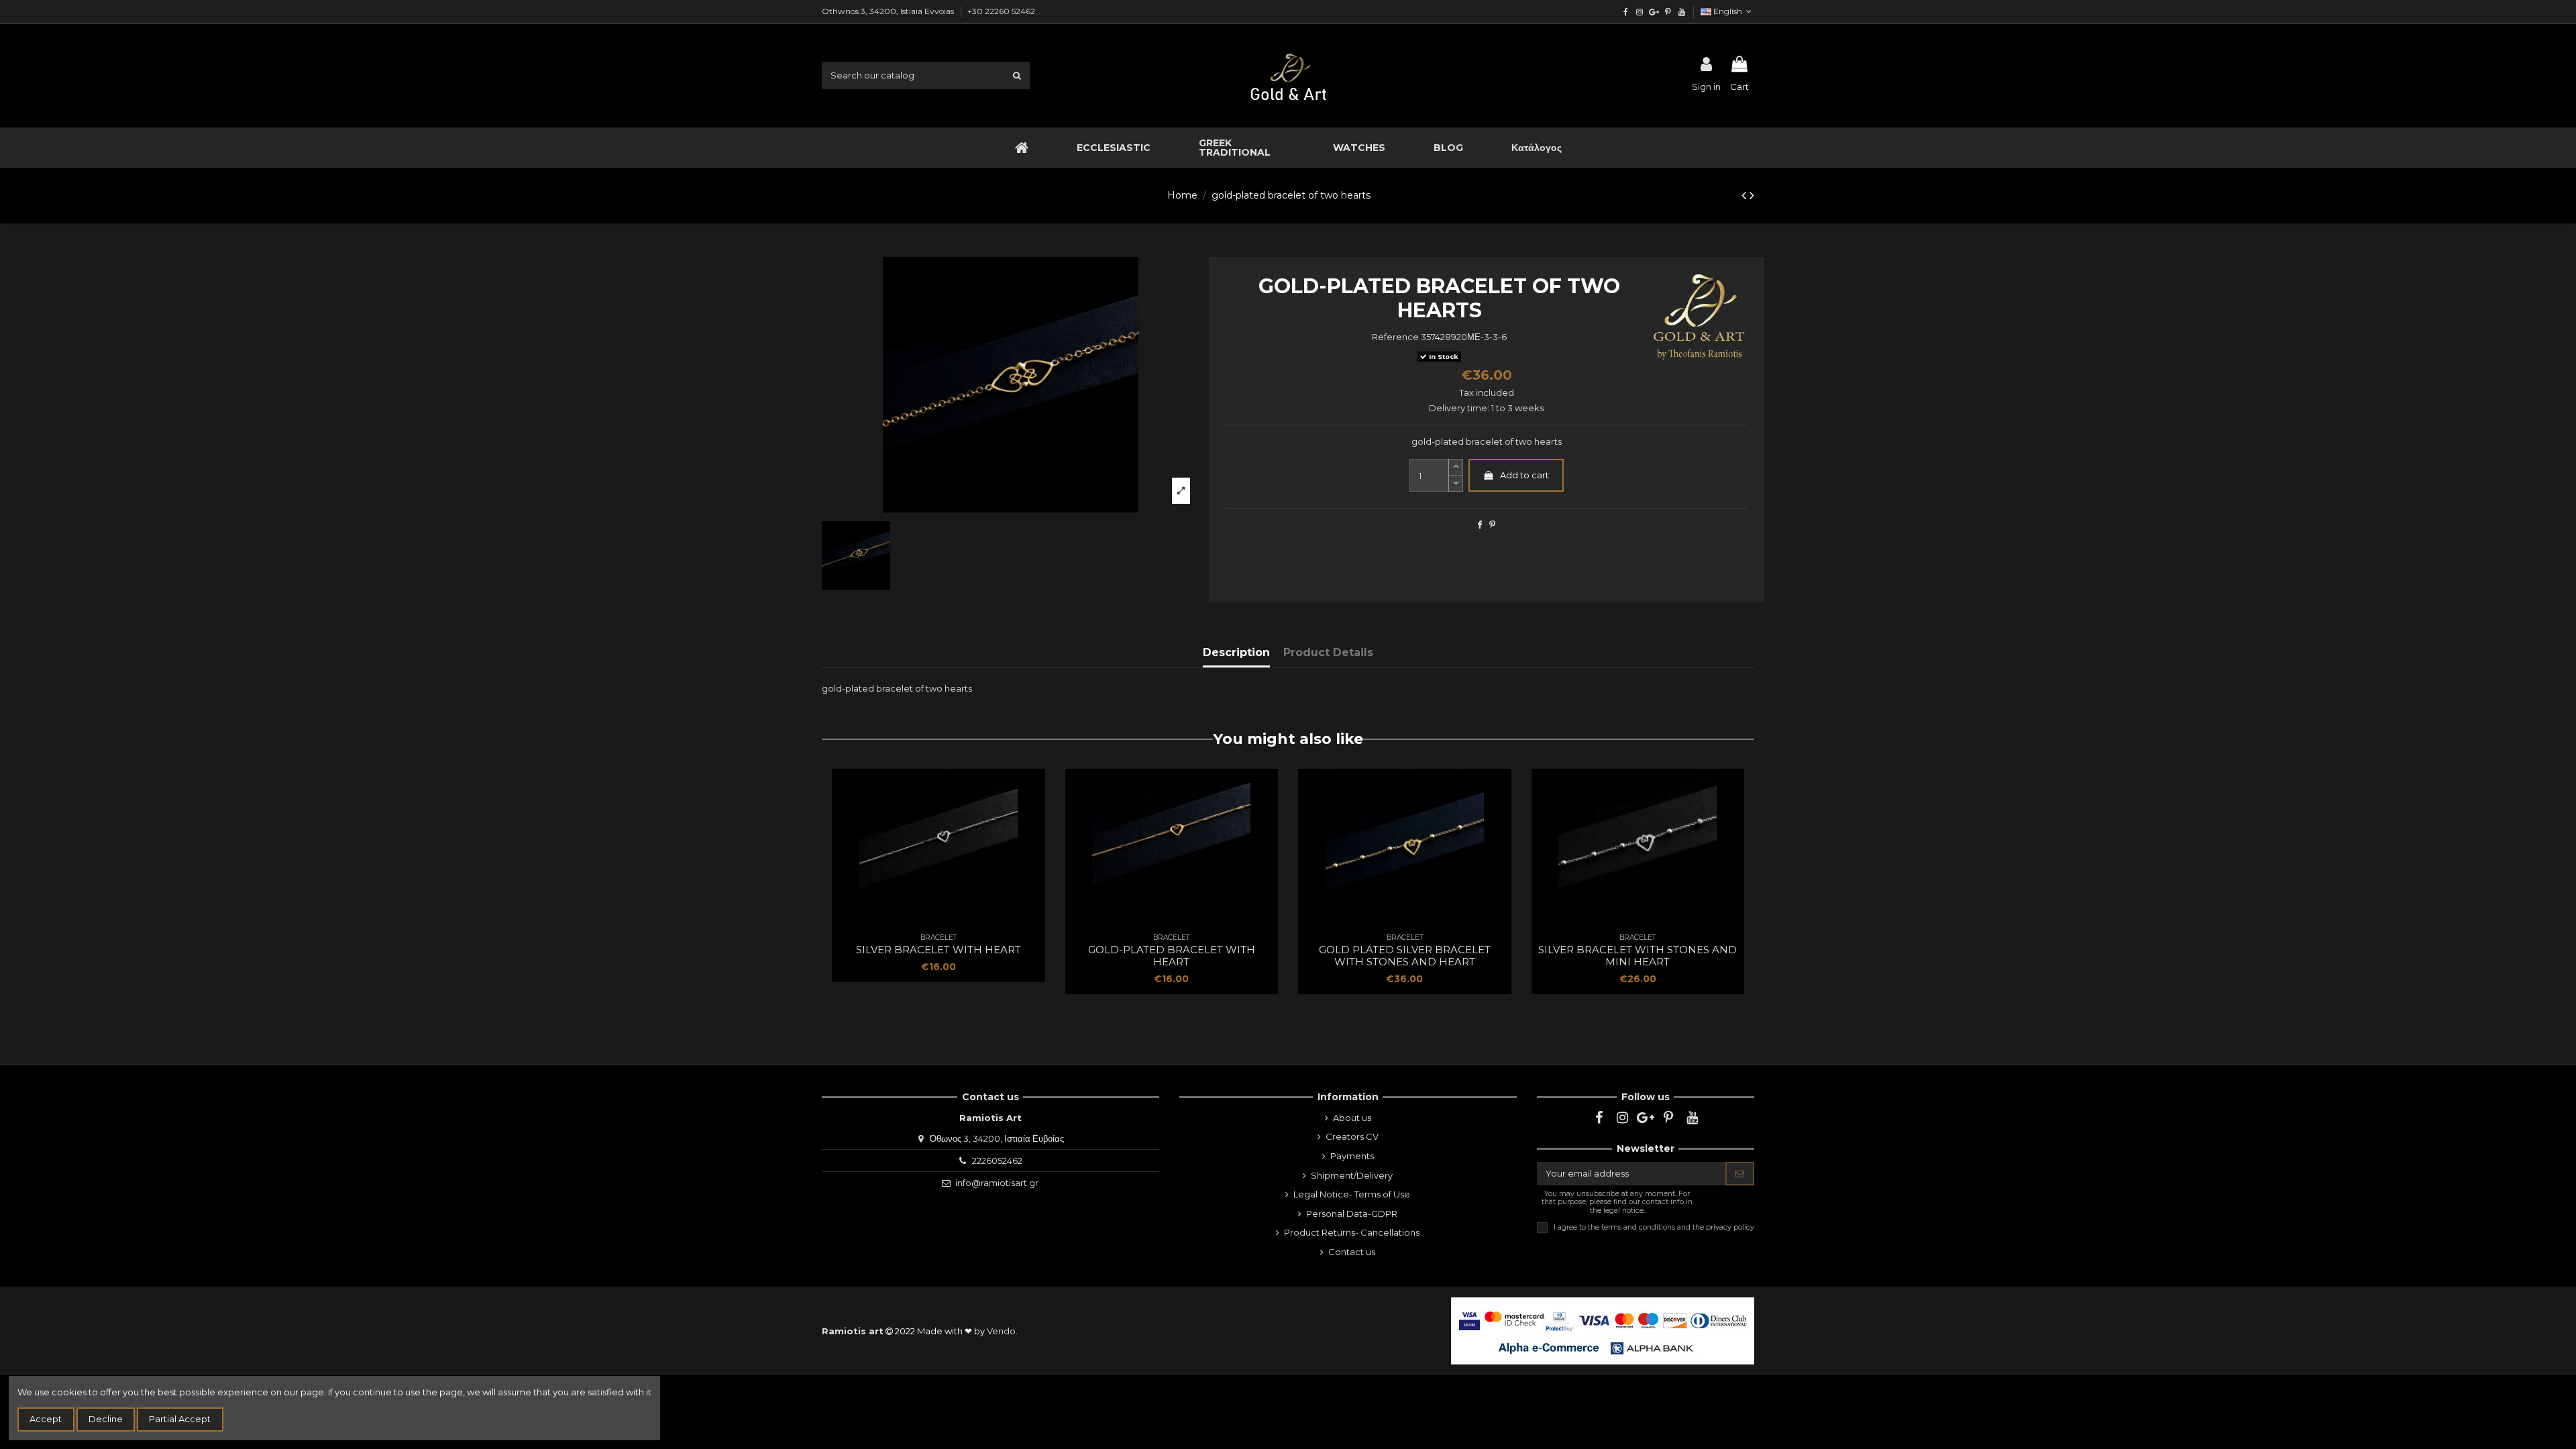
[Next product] (1752, 195)
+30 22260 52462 (1001, 11)
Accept (46, 1419)
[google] (1654, 12)
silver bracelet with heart (938, 950)
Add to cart (1524, 475)
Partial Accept (180, 1419)
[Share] (1480, 525)
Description (1236, 652)
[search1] (1017, 75)
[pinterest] (1667, 12)
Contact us (1352, 1252)
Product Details (1328, 652)
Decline (106, 1419)
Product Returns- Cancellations (1352, 1232)
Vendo (1001, 1331)
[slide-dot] (1456, 484)
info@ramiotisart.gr (997, 1183)
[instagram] (1640, 12)
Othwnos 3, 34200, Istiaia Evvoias (889, 11)
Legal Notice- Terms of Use (1352, 1194)
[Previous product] (1746, 195)
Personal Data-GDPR (1352, 1214)
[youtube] (1681, 12)
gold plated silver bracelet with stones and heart (1405, 956)
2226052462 (997, 1161)
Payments (1352, 1156)
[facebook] (1626, 12)
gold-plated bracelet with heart (1172, 956)
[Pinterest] (1492, 525)
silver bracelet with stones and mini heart (1638, 956)
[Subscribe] (1740, 1174)
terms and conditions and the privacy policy (1678, 1227)
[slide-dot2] (1456, 467)
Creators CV (1352, 1136)
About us (1352, 1118)
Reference (1395, 337)
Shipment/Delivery (1352, 1175)
